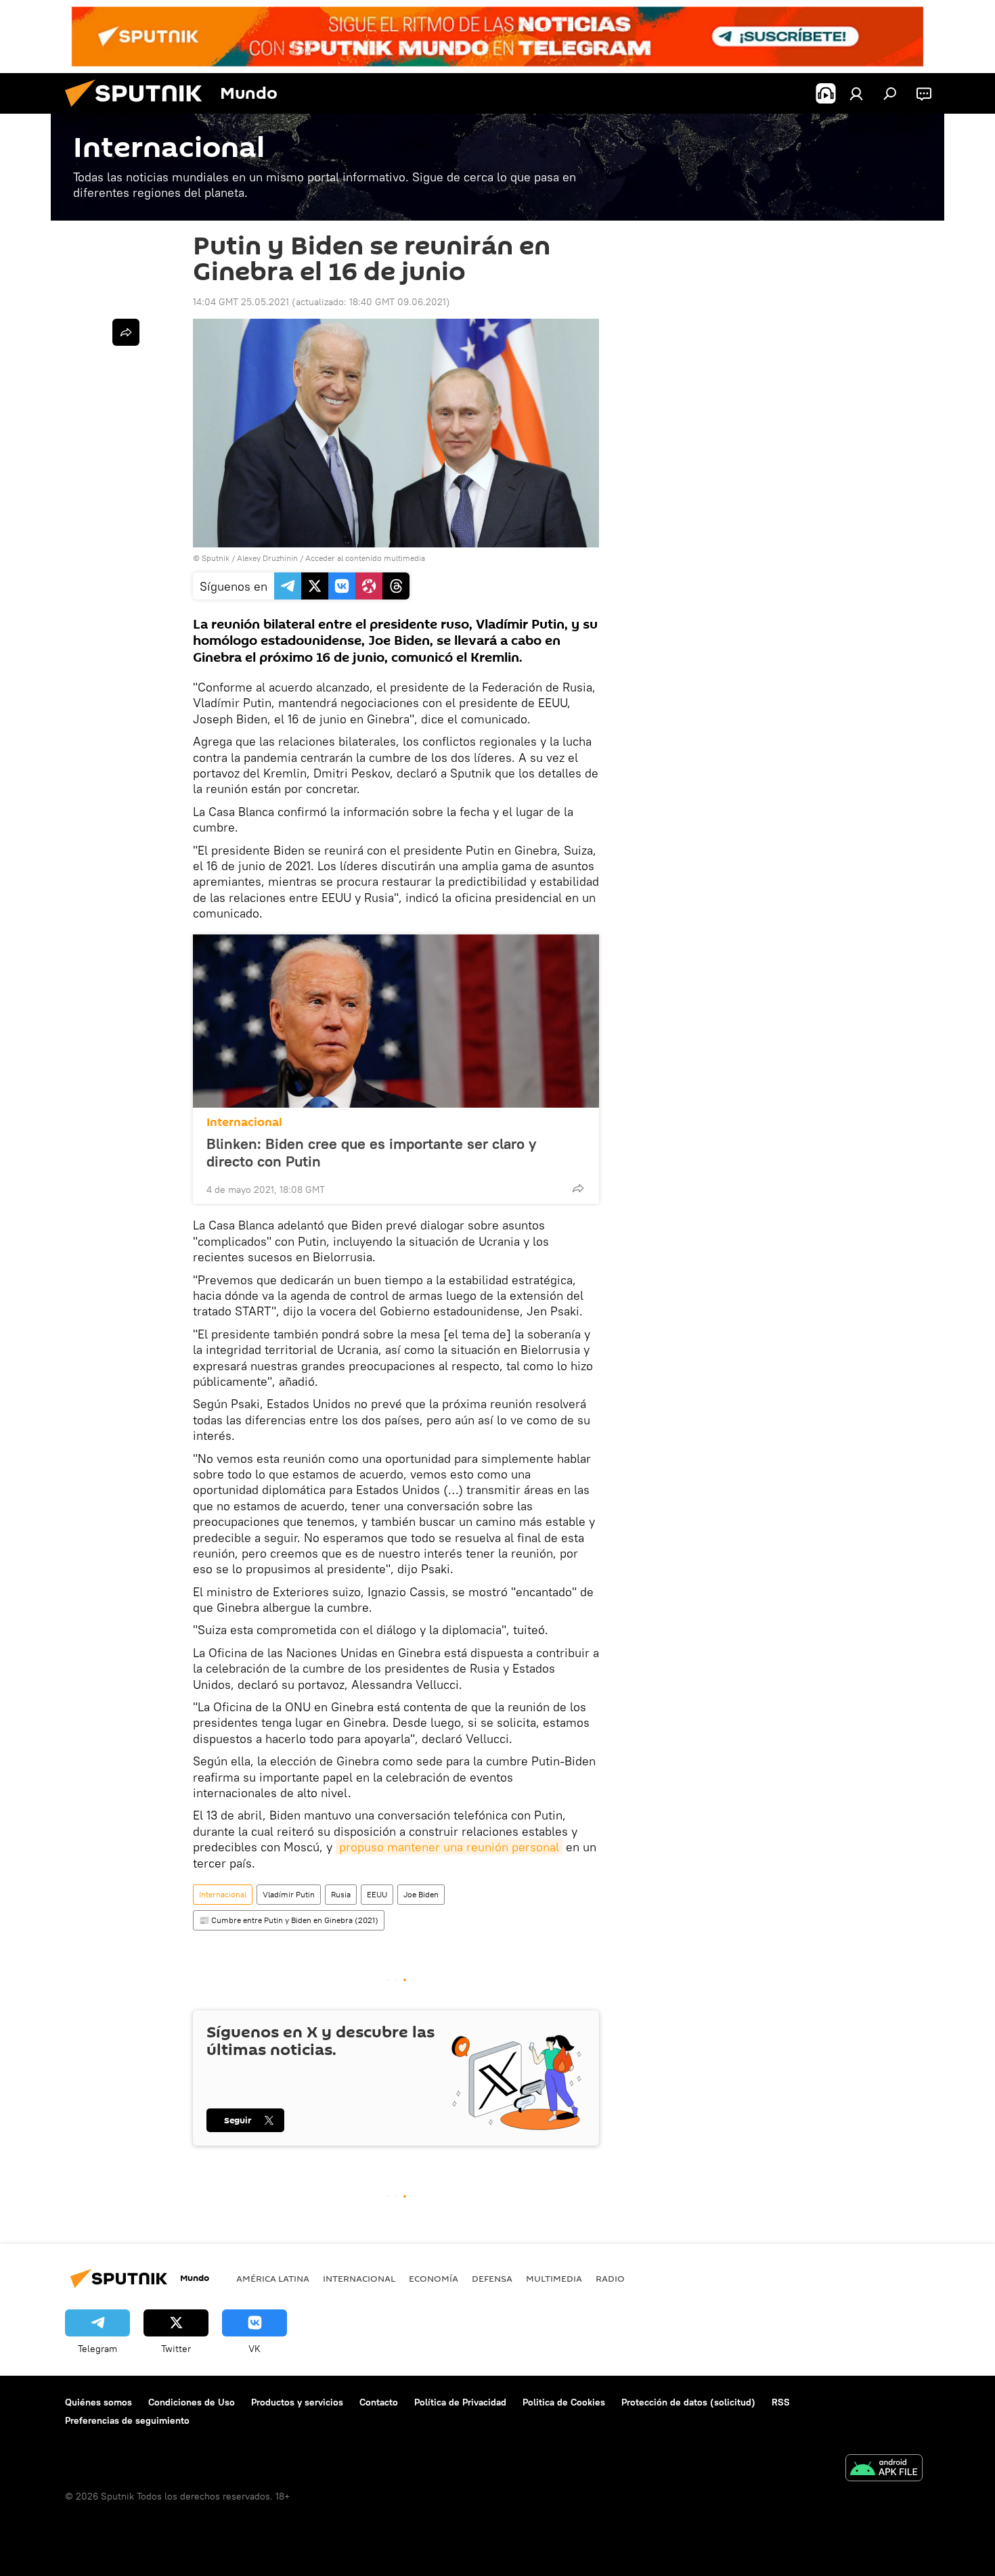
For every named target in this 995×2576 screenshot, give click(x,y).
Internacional (244, 1122)
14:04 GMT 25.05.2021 (241, 302)
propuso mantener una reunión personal (449, 1847)
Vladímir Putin (289, 1894)
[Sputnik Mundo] (139, 110)
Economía (434, 2278)
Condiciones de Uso (192, 2402)
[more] (578, 1188)
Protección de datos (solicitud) (688, 2402)
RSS (781, 2402)
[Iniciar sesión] (856, 93)
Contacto (379, 2402)
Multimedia (554, 2278)
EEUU (377, 1894)
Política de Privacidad (460, 2402)
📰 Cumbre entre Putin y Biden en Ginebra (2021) (289, 1920)
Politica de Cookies (564, 2402)
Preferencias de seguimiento (127, 2420)
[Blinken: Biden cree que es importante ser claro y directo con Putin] (396, 1021)
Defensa (492, 2278)
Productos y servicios (297, 2402)
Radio (610, 2278)
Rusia (341, 1894)
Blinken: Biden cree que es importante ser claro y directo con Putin (371, 1152)
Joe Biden (421, 1894)
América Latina (273, 2278)
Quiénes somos (98, 2402)
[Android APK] (884, 2469)
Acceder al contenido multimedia (365, 558)
